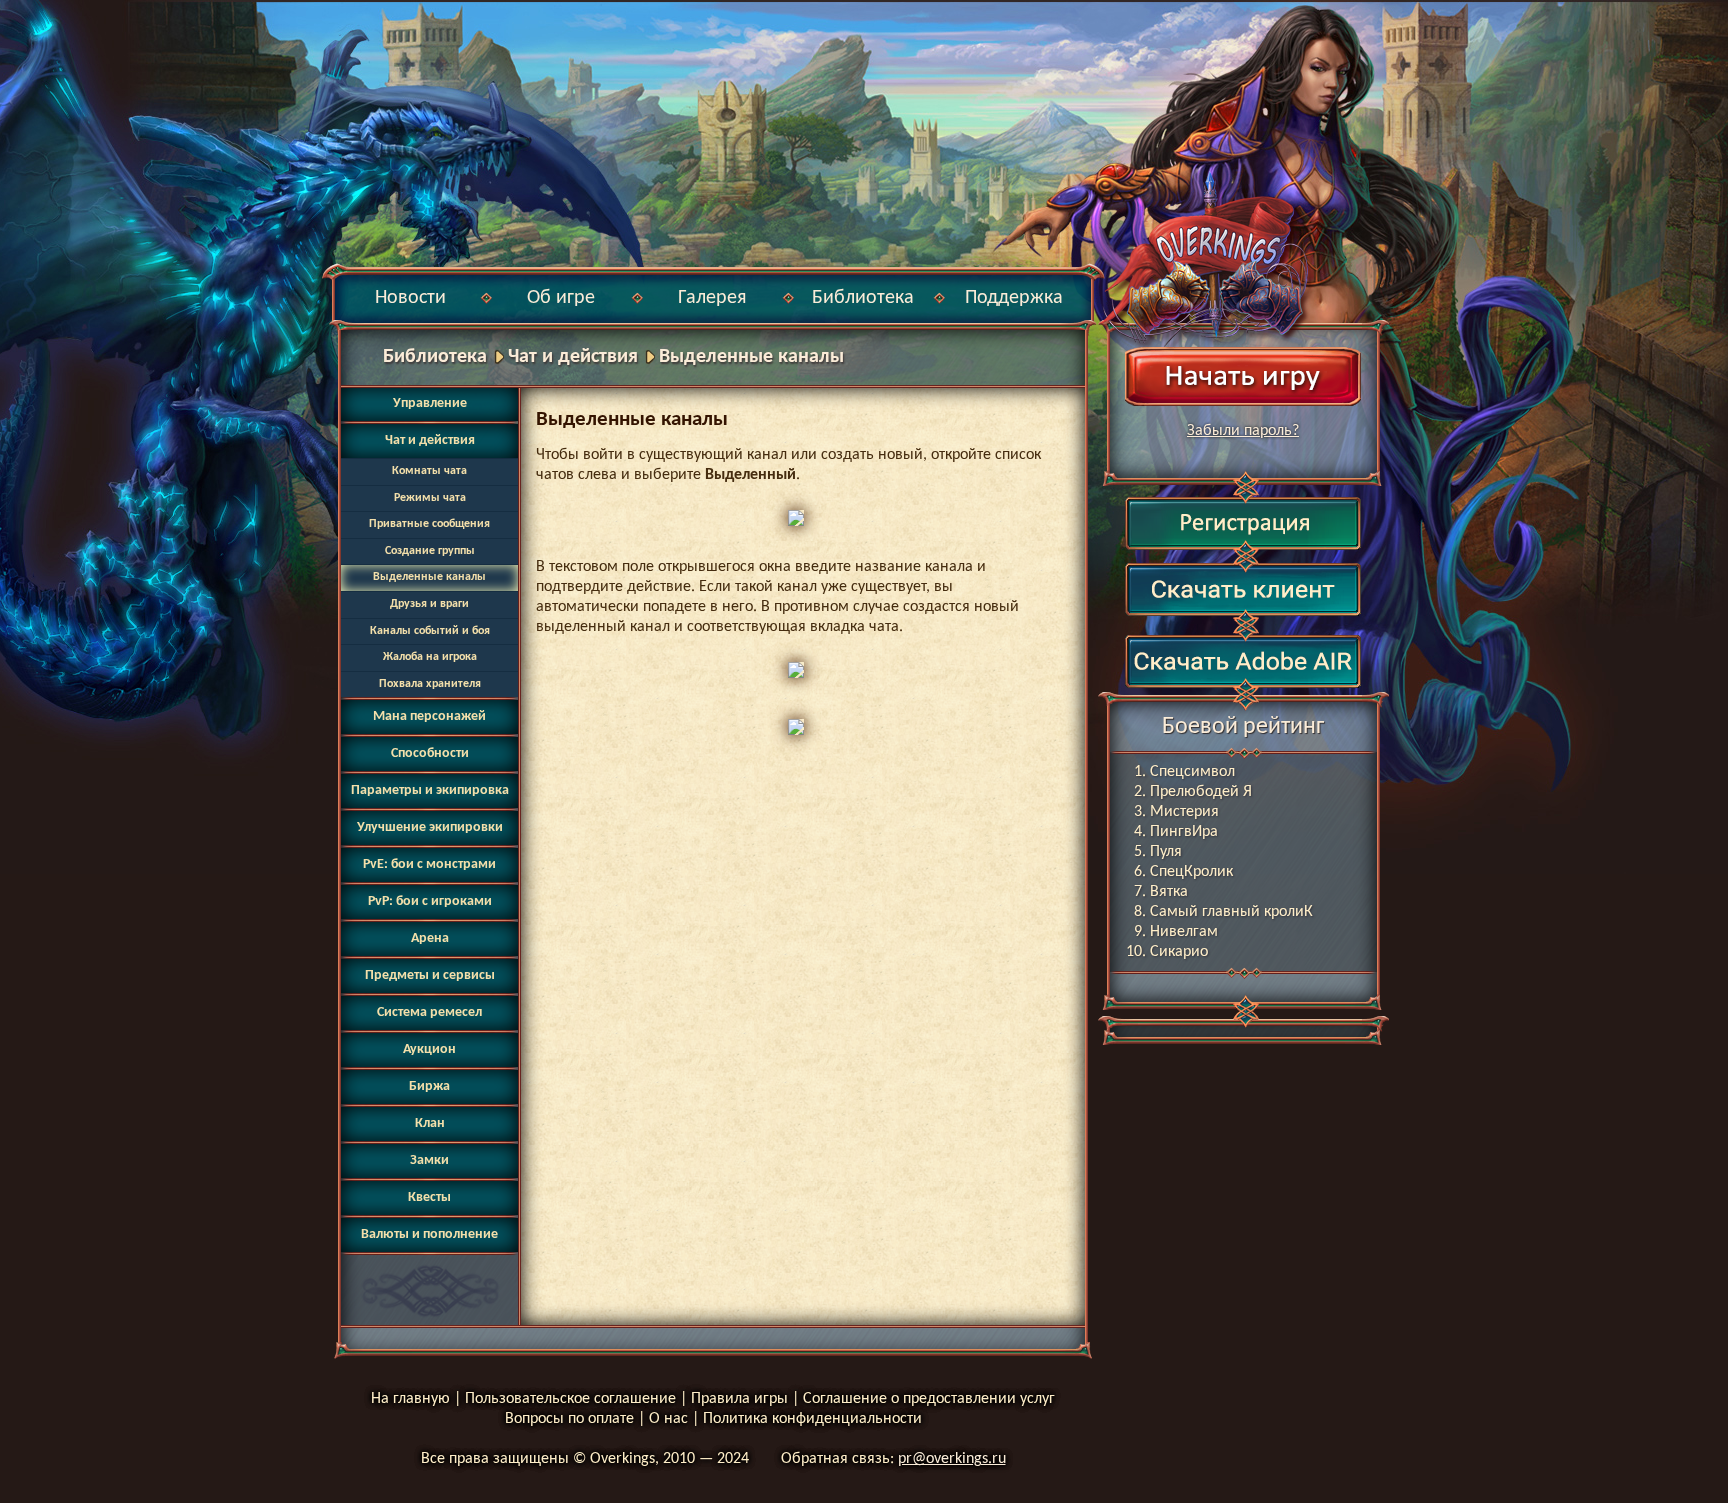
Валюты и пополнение (429, 1234)
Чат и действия (573, 357)
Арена (430, 938)
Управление (430, 403)
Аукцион (429, 1049)
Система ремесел (429, 1012)
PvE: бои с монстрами (429, 864)
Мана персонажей (429, 716)
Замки (429, 1160)
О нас (668, 1419)
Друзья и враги (429, 604)
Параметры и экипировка (430, 790)
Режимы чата (430, 498)
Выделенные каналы (751, 357)
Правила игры (739, 1399)
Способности (430, 753)
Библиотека (863, 298)
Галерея (712, 298)
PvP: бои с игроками (430, 901)
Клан (430, 1123)
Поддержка (1014, 298)
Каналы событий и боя (430, 631)
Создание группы (430, 551)
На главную (410, 1399)
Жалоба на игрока (430, 657)
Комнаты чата (429, 471)
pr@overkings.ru (952, 1459)
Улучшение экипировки (430, 827)
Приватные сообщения (429, 524)
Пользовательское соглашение (570, 1399)
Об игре (561, 298)
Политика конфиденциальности (812, 1419)
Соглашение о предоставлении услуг (929, 1399)
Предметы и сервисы (430, 975)
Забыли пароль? (1243, 431)
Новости (410, 298)
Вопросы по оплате (569, 1419)
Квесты (429, 1197)
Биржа (429, 1086)
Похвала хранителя (430, 684)
